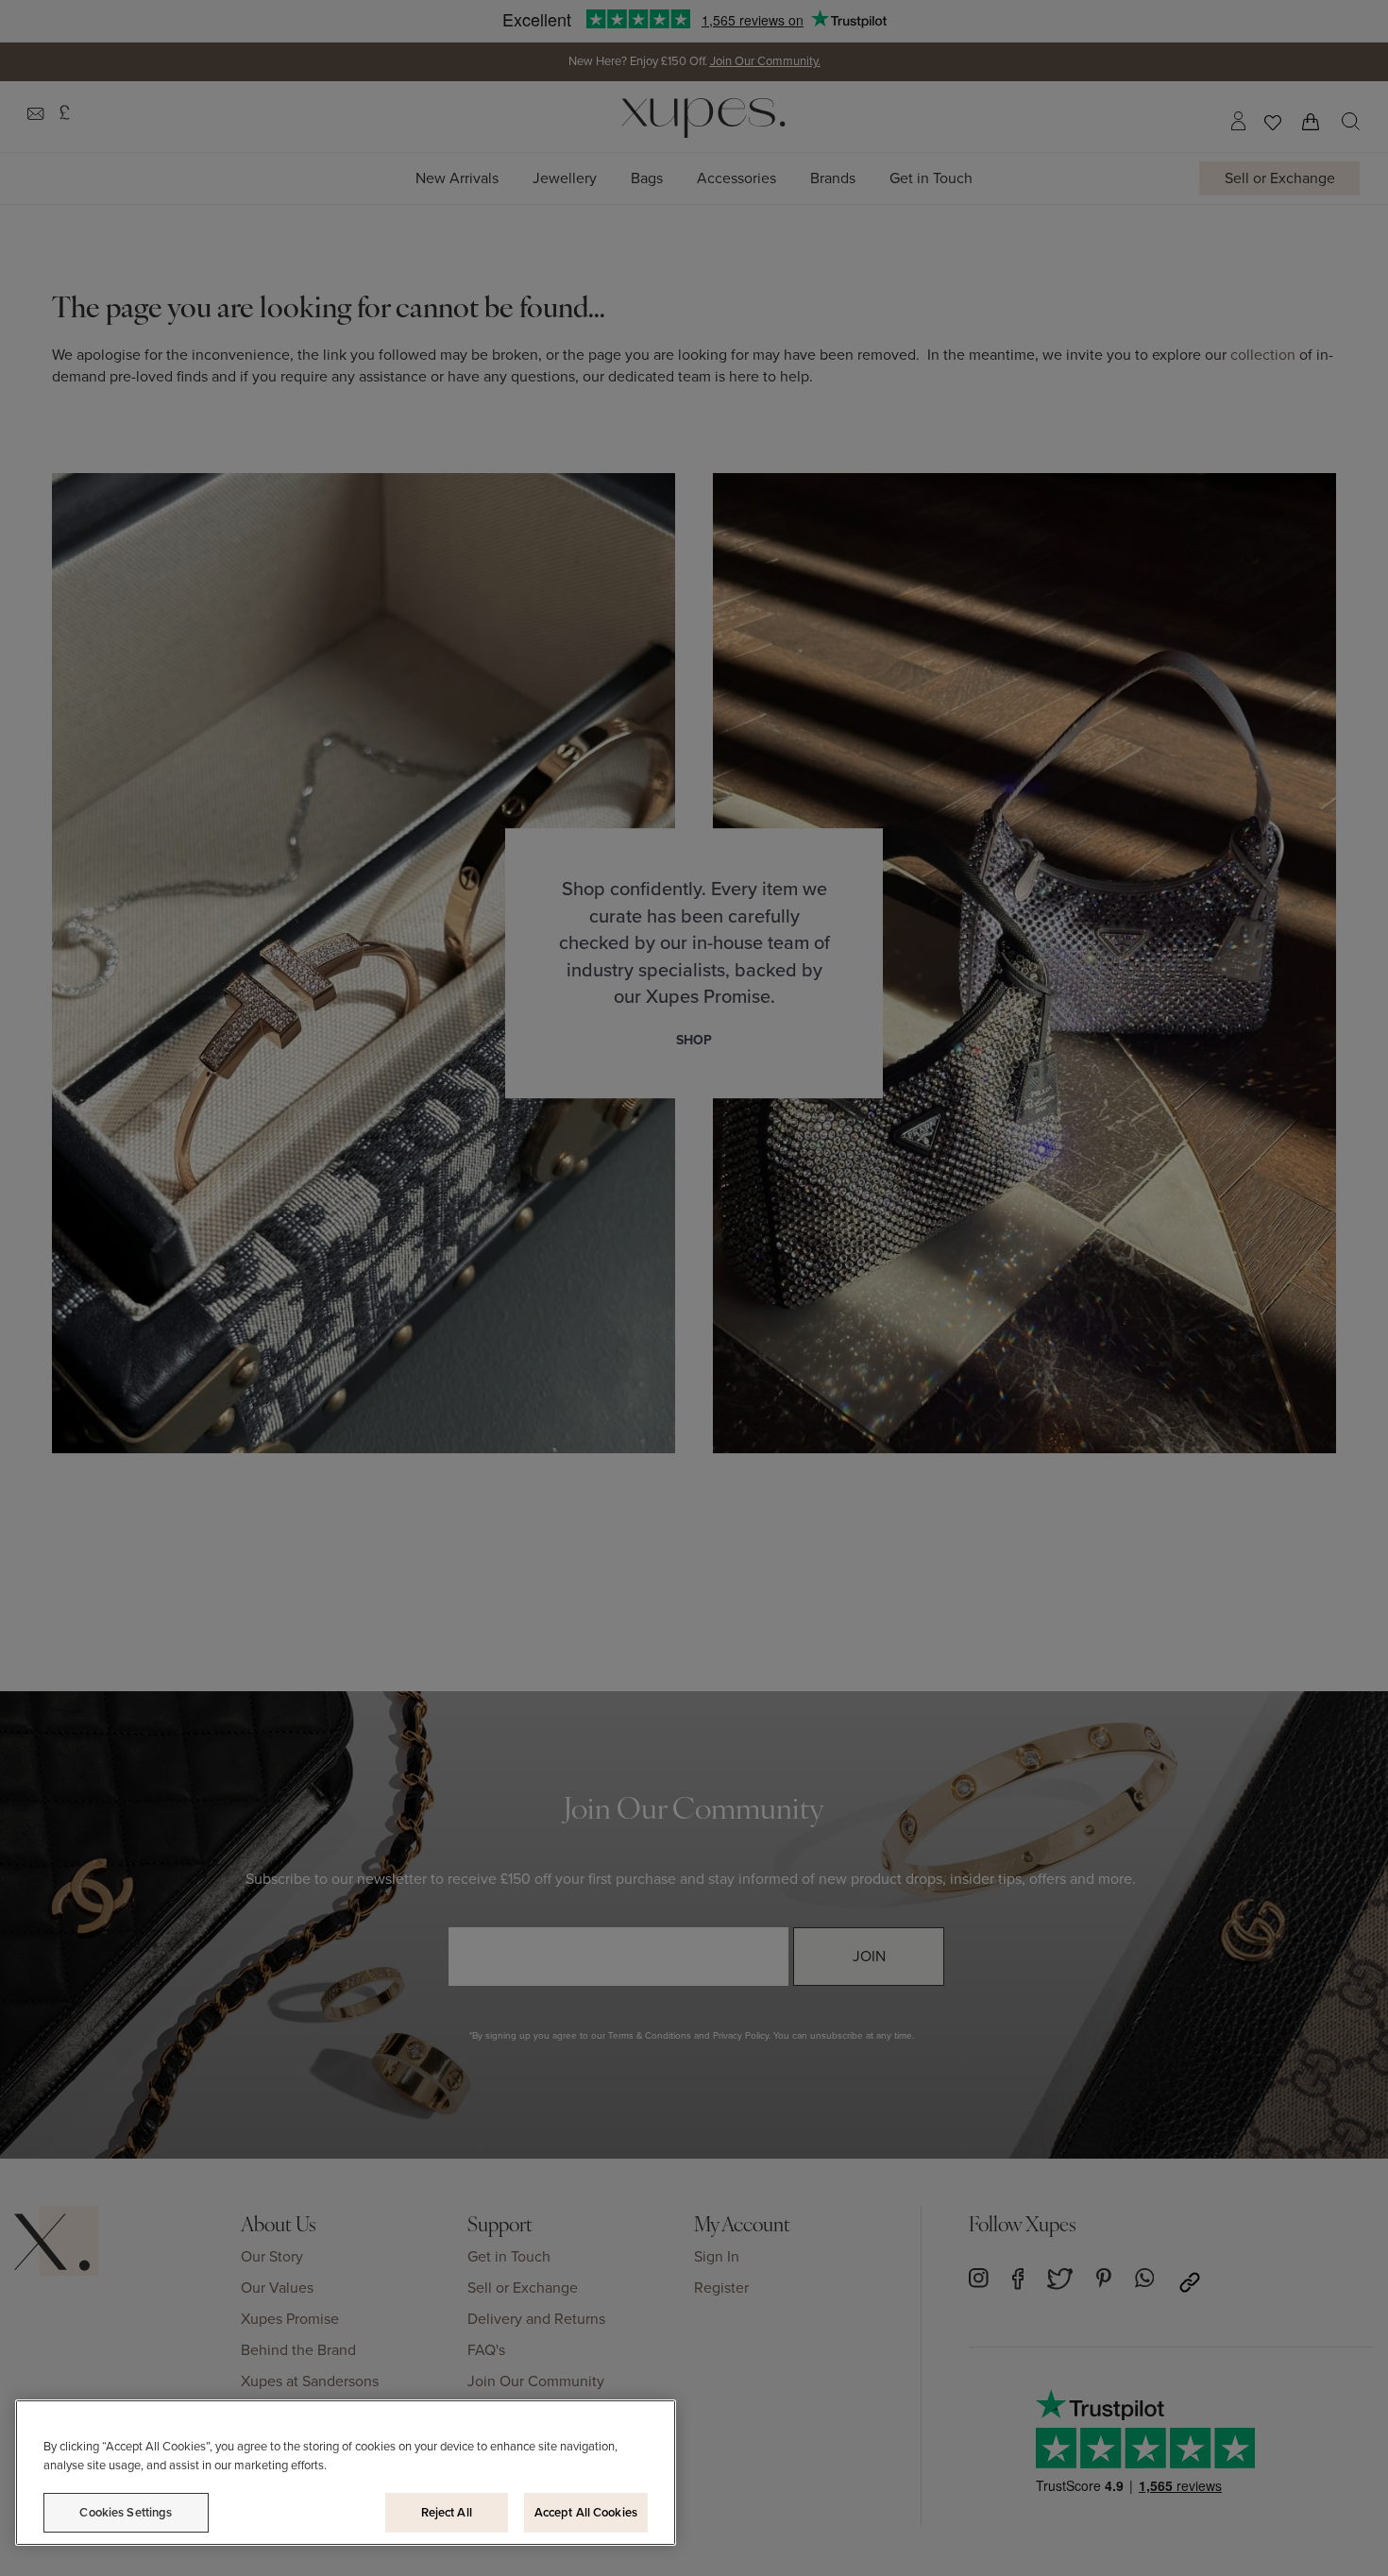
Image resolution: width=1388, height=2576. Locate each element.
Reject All (447, 2512)
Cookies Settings (126, 2512)
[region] (346, 2473)
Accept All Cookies (586, 2512)
